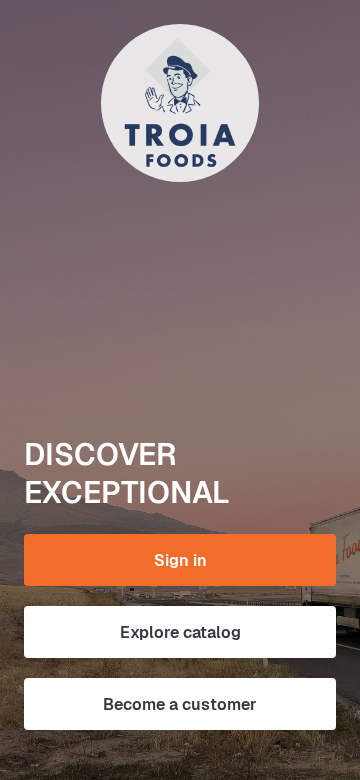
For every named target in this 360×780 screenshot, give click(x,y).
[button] (180, 560)
